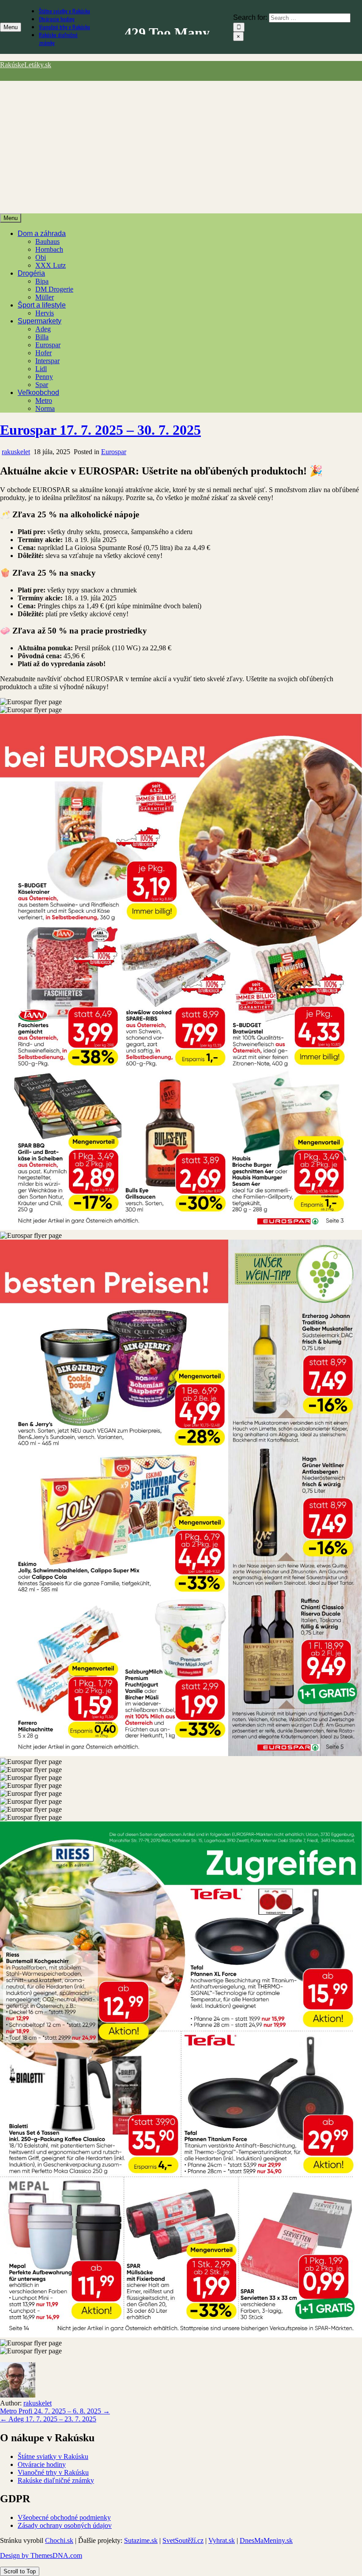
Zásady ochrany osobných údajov (65, 2525)
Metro (44, 400)
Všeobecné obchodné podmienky (64, 2517)
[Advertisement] (181, 147)
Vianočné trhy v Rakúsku (64, 27)
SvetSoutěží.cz (183, 2540)
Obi (41, 257)
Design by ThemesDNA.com (41, 2555)
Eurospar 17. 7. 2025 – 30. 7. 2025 (100, 430)
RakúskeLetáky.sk (26, 65)
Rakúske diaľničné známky (56, 2480)
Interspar (47, 361)
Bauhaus (47, 241)
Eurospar (48, 345)
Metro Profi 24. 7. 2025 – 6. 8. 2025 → (55, 2411)
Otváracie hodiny (57, 19)
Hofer (43, 353)
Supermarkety (40, 321)
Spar (42, 385)
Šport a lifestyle (42, 305)
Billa (42, 337)
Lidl (41, 369)
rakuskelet (16, 452)
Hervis (45, 313)
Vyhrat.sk (222, 2540)
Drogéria (31, 273)
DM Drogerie (54, 289)
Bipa (42, 281)
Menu (11, 27)
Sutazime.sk (141, 2540)
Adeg (43, 329)
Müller (45, 297)
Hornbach (49, 249)
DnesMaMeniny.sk (266, 2540)
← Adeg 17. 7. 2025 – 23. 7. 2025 (48, 2419)
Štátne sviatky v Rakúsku (64, 11)
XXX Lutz (51, 265)
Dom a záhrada (42, 233)
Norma (45, 408)
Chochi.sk (59, 2540)
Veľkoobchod (38, 393)
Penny (44, 377)
